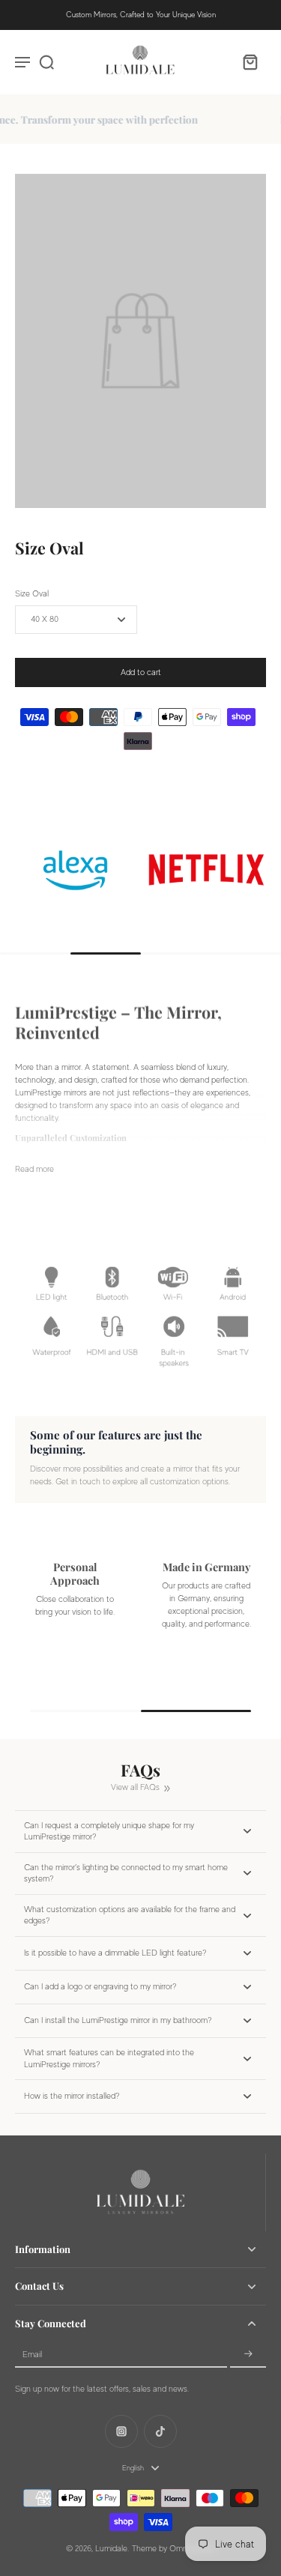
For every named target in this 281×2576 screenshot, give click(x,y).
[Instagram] (121, 2431)
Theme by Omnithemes (174, 2549)
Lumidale (111, 2549)
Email (32, 2355)
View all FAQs (135, 1787)
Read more (34, 1169)
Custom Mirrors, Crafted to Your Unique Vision (141, 15)
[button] (140, 672)
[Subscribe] (248, 2355)
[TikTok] (160, 2431)
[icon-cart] (250, 61)
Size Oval (32, 594)
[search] (46, 61)
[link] (138, 870)
